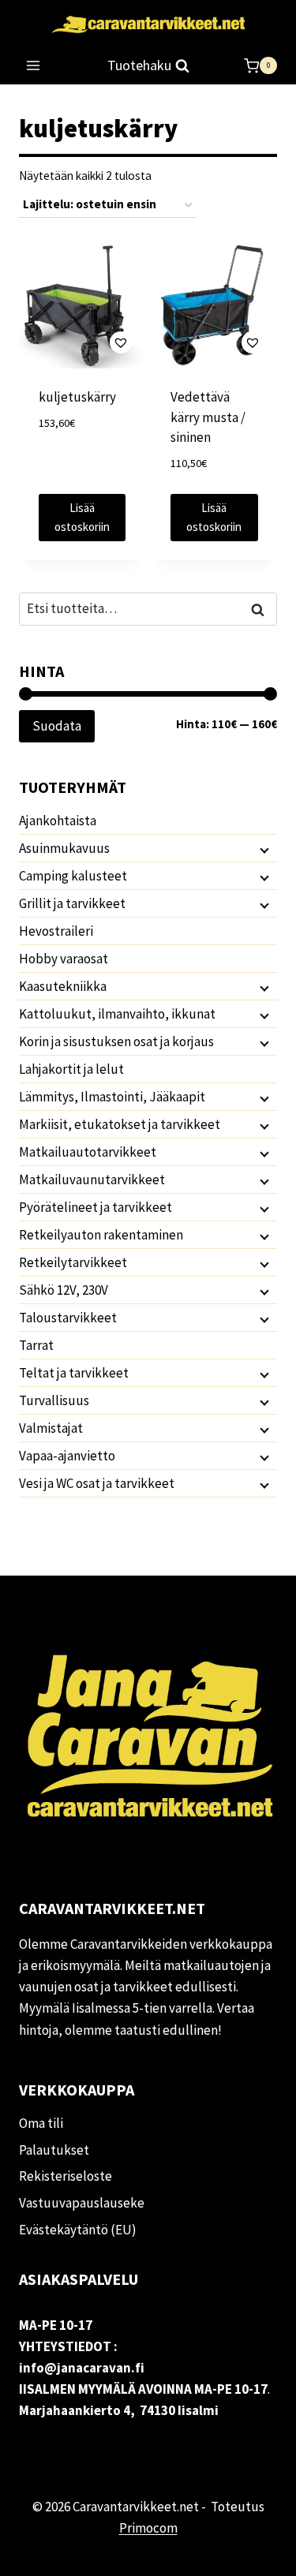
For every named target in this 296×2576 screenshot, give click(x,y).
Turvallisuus (54, 1400)
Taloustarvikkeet (68, 1318)
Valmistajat (51, 1428)
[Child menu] (263, 849)
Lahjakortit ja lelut (71, 1069)
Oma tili (41, 2123)
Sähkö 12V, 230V (64, 1290)
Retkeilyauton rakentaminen (101, 1235)
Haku (262, 609)
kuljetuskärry (77, 397)
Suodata (57, 726)
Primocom (148, 2528)
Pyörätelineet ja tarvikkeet (96, 1207)
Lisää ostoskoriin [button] (82, 517)
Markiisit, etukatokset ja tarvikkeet (120, 1124)
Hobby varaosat (64, 959)
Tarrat (36, 1345)
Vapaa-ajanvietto (67, 1456)
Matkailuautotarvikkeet (88, 1152)
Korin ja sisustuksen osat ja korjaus (116, 1041)
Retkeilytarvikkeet (73, 1262)
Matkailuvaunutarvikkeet (92, 1180)
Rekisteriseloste (66, 2176)
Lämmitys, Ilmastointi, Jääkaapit (112, 1097)
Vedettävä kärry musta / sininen (208, 417)
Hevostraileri (56, 931)
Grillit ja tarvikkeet (72, 903)
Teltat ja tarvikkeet (74, 1373)
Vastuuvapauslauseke (82, 2203)
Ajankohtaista (58, 821)
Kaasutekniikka (63, 986)
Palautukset (54, 2150)
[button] (82, 343)
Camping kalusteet (73, 876)
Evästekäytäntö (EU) (78, 2230)
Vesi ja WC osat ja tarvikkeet (97, 1483)
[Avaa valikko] (34, 66)
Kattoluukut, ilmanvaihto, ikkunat (117, 1014)
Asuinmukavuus (64, 848)
